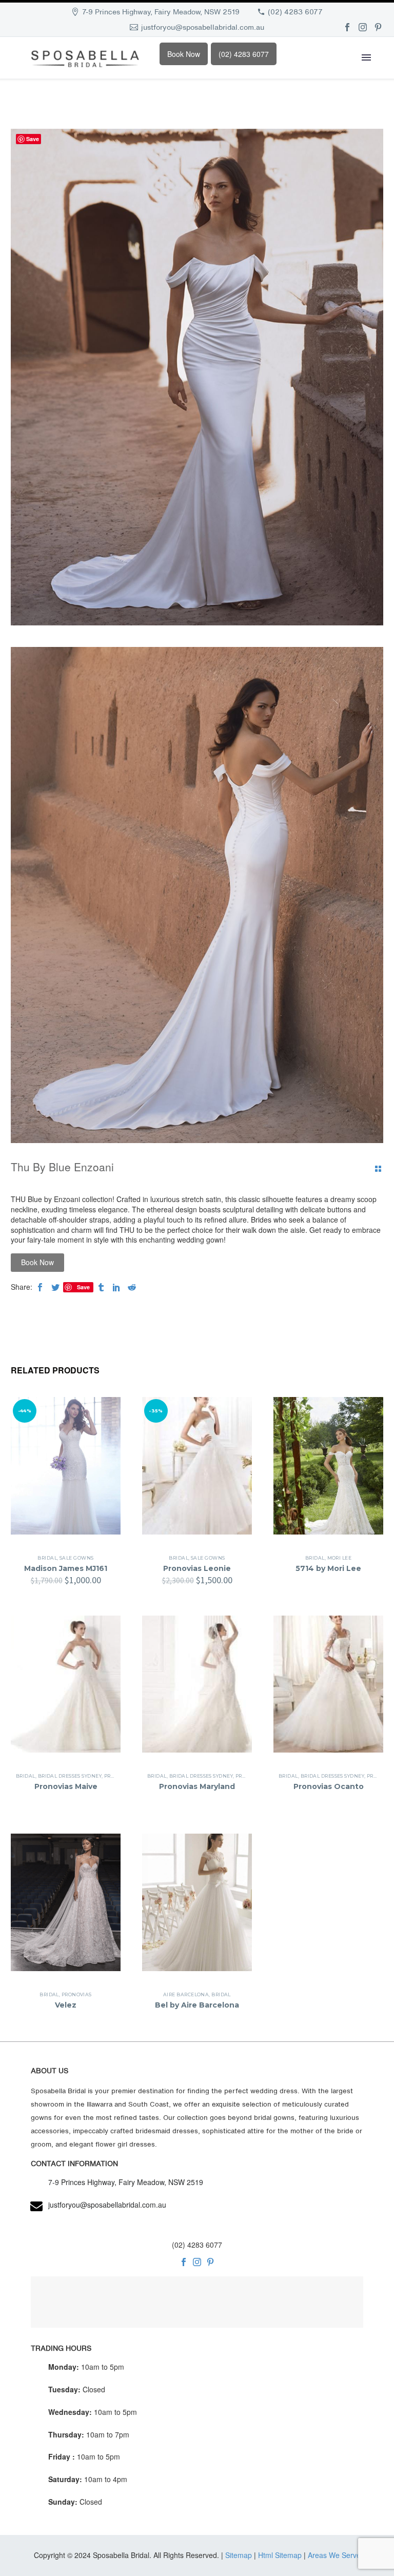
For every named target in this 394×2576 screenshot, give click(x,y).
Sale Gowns (77, 1558)
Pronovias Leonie (197, 1568)
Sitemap (239, 2555)
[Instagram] (363, 27)
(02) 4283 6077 (295, 12)
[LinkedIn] (116, 1287)
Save (83, 1287)
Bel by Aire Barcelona (197, 2005)
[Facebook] (347, 27)
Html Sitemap (280, 2555)
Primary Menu (366, 57)
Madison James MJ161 (66, 1568)
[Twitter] (55, 1287)
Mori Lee (340, 1558)
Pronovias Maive (66, 1786)
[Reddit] (132, 1287)
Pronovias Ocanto (329, 1786)
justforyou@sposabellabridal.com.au (203, 27)
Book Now (184, 54)
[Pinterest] (378, 27)
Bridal (47, 1558)
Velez (66, 2005)
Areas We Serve (334, 2555)
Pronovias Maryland (197, 1786)
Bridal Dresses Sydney (70, 1776)
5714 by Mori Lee (328, 1568)
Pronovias (77, 1994)
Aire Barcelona (186, 1994)
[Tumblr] (101, 1287)
